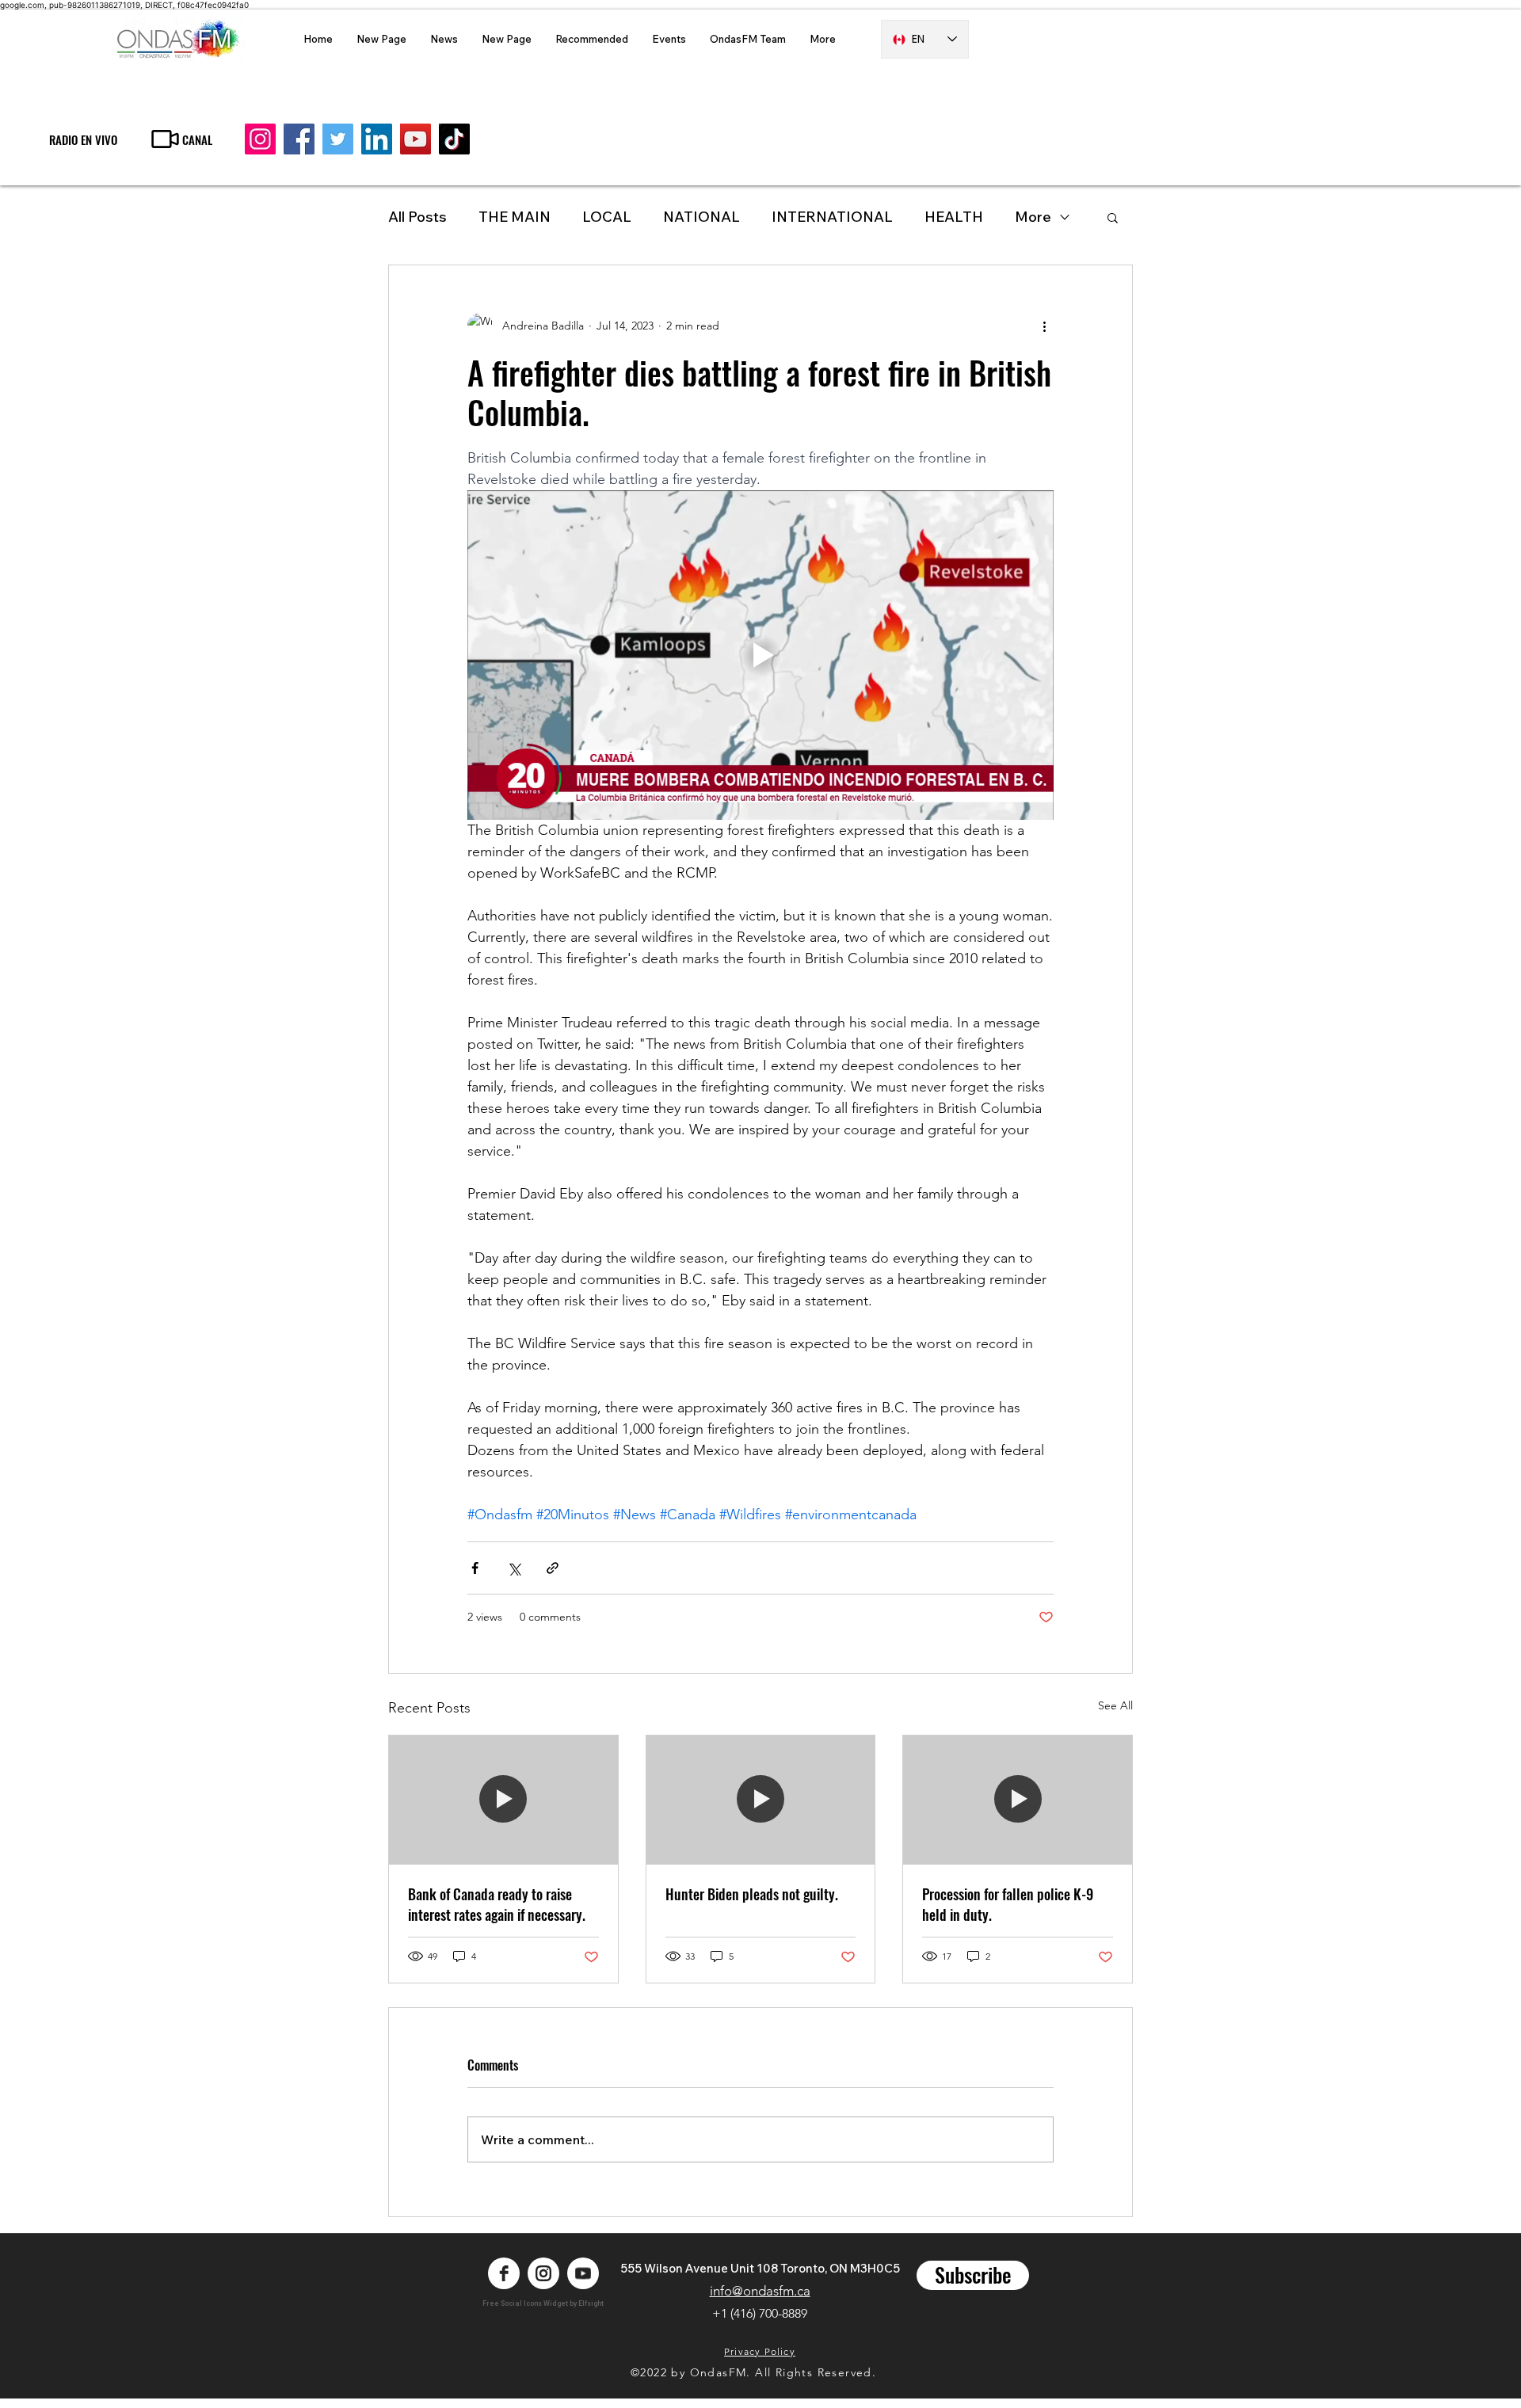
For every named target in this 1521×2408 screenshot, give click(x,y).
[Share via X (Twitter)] (514, 1568)
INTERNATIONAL (832, 217)
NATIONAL (701, 217)
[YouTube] (416, 139)
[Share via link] (553, 1568)
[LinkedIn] (377, 139)
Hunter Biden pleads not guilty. (752, 1894)
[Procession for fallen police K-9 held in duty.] (1018, 1800)
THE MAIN (515, 217)
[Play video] (760, 655)
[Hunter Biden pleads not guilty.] (761, 1800)
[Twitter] (338, 139)
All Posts (417, 217)
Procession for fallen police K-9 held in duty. (1008, 1904)
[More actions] (1044, 326)
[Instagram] (260, 139)
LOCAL (607, 217)
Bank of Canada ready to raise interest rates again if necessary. (497, 1904)
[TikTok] (454, 139)
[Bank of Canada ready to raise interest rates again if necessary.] (503, 1800)
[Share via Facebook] (475, 1568)
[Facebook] (299, 139)
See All (1115, 1705)
